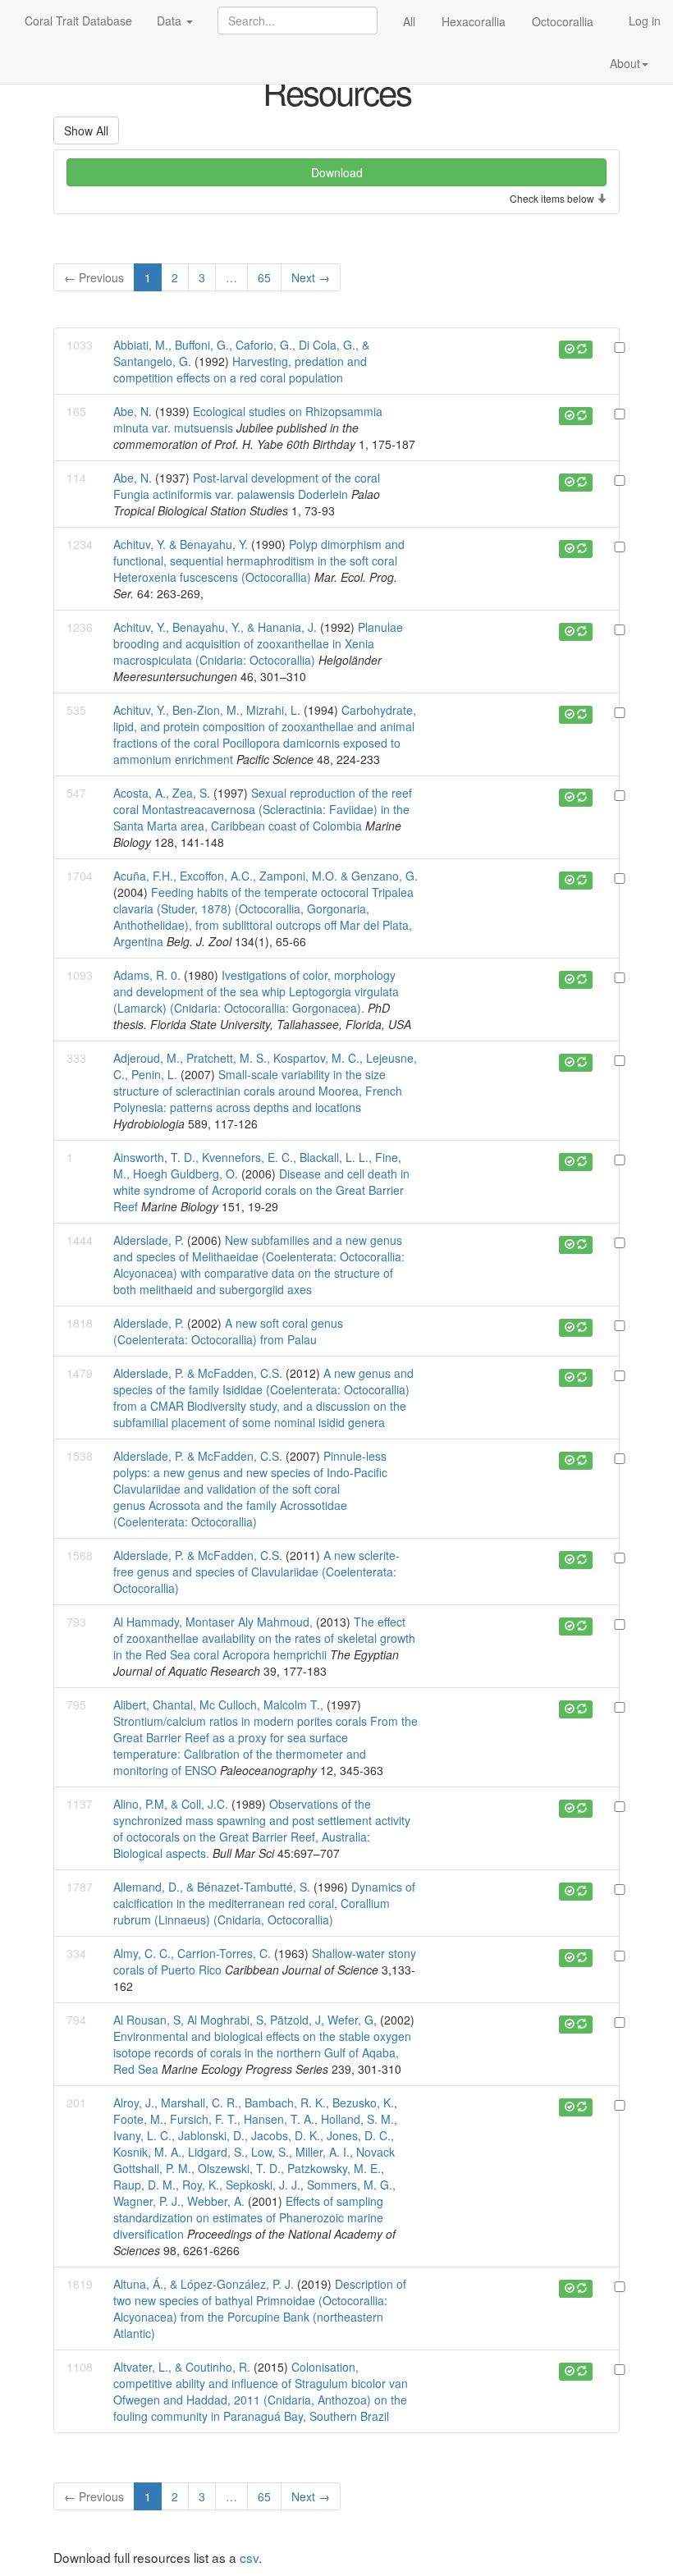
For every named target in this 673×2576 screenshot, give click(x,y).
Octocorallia (563, 21)
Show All (86, 130)
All (409, 21)
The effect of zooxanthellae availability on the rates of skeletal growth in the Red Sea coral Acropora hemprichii (264, 1638)
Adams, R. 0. (147, 975)
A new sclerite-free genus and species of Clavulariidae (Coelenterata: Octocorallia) (256, 1572)
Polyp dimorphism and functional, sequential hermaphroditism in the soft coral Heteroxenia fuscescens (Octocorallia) (259, 560)
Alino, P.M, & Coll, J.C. (172, 1804)
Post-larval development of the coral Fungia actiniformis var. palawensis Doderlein (247, 486)
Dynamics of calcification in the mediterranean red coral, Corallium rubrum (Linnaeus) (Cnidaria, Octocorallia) (264, 1903)
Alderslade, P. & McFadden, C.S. (198, 1373)
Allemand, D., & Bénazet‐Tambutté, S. (212, 1887)
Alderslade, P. (149, 1240)
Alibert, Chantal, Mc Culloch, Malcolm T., (220, 1704)
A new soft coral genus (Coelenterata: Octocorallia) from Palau (228, 1331)
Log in (645, 21)
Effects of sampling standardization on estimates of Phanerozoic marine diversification (248, 2217)
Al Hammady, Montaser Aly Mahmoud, (215, 1622)
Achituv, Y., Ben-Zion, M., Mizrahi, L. (207, 710)
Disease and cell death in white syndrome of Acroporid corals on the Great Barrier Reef (261, 1190)
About (625, 63)
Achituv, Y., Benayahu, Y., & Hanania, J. (215, 627)
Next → (311, 277)
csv (249, 2557)
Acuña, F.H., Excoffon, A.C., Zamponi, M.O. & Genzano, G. (266, 876)
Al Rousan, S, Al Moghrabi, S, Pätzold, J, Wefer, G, (247, 2020)
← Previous (94, 277)
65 (264, 277)
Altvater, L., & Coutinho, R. (182, 2367)
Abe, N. (133, 411)
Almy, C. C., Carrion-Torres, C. (192, 1953)
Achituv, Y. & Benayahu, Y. (181, 544)
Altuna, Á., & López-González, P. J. (204, 2284)
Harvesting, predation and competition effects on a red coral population (240, 369)
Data (171, 21)
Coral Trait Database (78, 21)
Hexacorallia (474, 21)
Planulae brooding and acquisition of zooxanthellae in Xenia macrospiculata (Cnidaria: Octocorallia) (258, 643)
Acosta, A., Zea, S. (162, 793)
